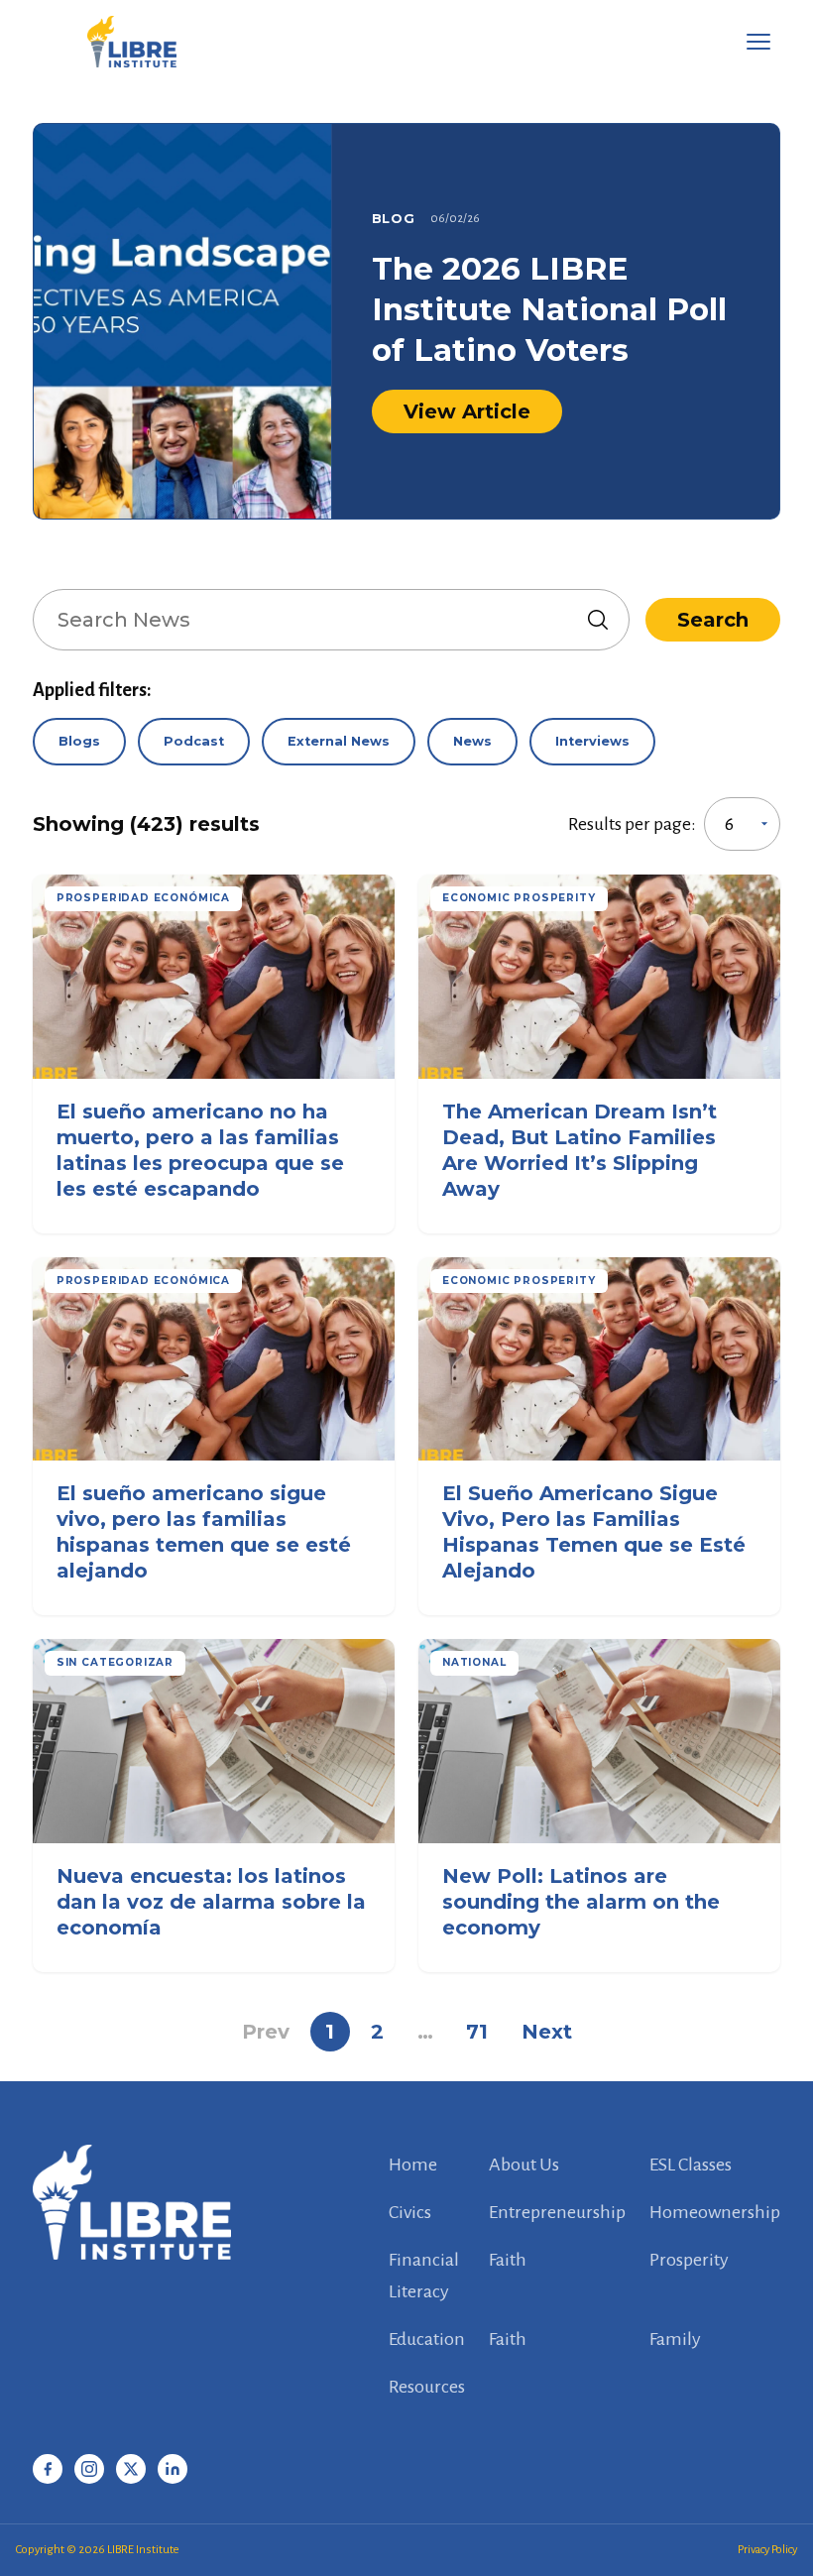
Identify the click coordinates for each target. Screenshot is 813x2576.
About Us (524, 2165)
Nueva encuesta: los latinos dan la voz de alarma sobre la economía (211, 1902)
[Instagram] (89, 2469)
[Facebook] (48, 2469)
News (472, 741)
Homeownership (715, 2212)
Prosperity (689, 2260)
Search (713, 620)
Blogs (79, 741)
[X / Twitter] (131, 2469)
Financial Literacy (424, 2276)
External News (339, 741)
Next (547, 2032)
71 (477, 2032)
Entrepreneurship (557, 2212)
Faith (508, 2260)
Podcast (194, 741)
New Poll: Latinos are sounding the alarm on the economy (581, 1902)
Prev (266, 2032)
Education (427, 2339)
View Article (467, 411)
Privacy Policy (767, 2550)
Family (675, 2339)
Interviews (592, 741)
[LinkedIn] (173, 2469)
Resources (427, 2387)
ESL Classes (691, 2165)
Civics (410, 2212)
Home (413, 2165)
